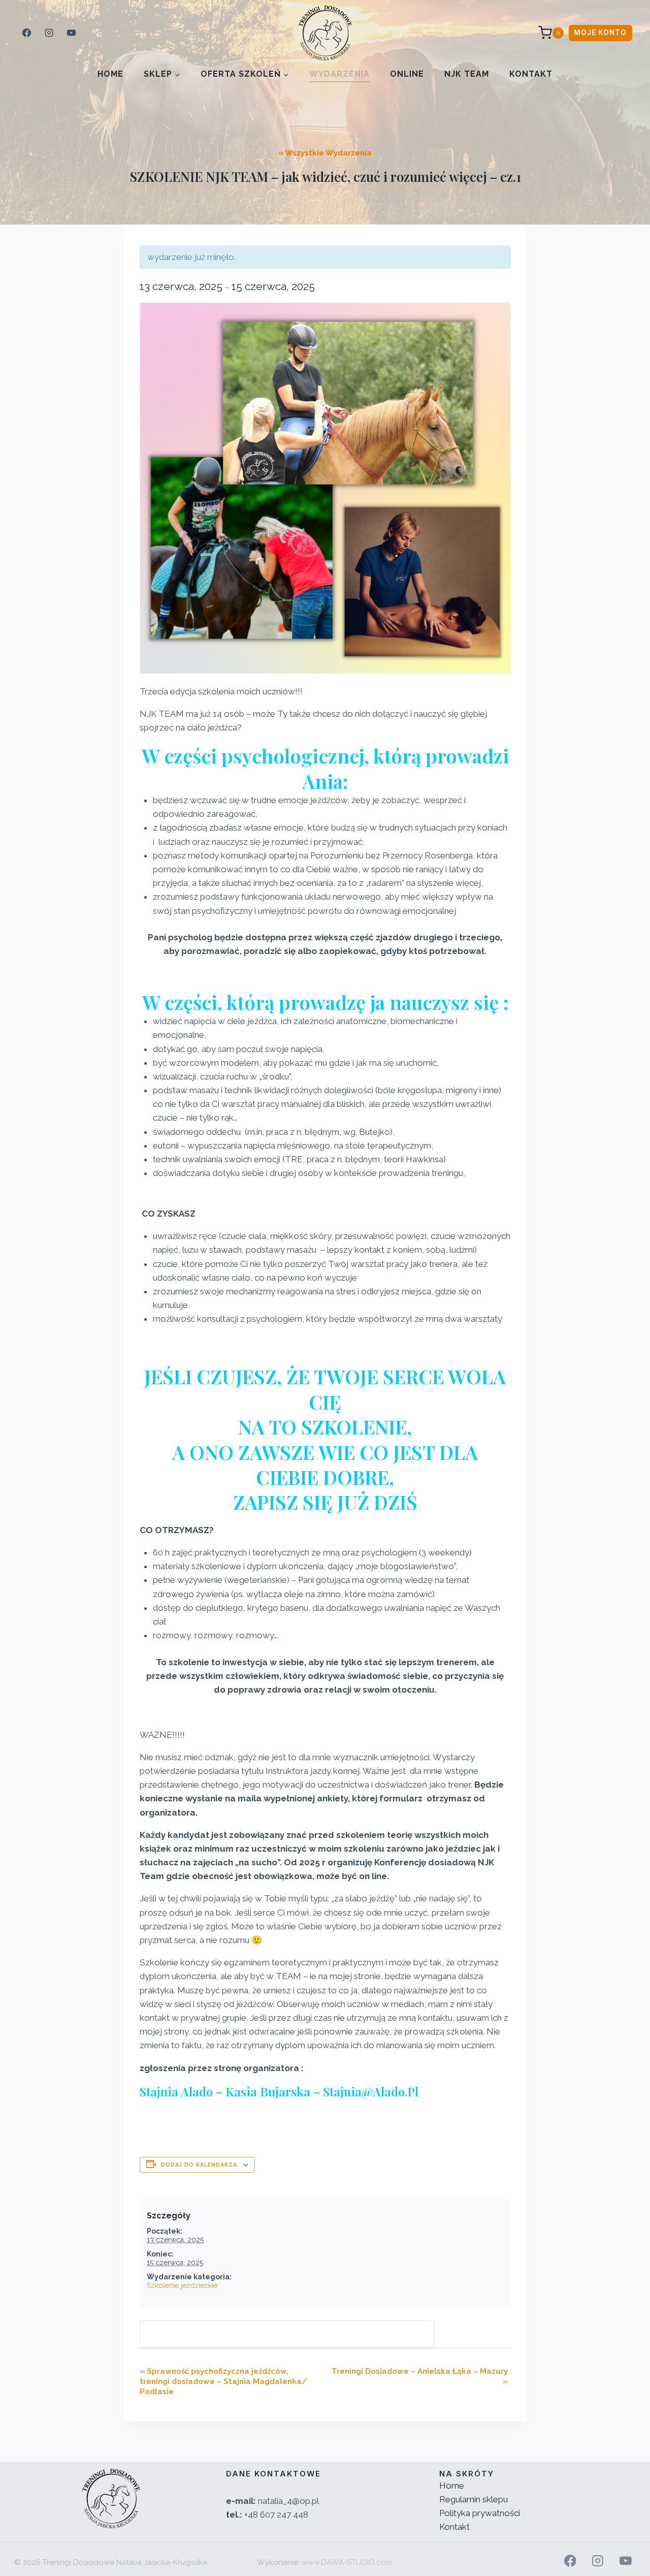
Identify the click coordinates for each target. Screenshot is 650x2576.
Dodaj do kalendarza (199, 2165)
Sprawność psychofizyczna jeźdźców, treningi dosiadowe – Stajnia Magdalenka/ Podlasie (223, 2381)
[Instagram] (49, 33)
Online (407, 74)
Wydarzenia (339, 74)
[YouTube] (71, 33)
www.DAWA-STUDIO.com (347, 2562)
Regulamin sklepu (474, 2499)
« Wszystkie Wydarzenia (325, 153)
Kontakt (531, 74)
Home (110, 74)
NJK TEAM (467, 74)
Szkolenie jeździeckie (182, 2285)
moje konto (600, 33)
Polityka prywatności (480, 2513)
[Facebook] (26, 33)
